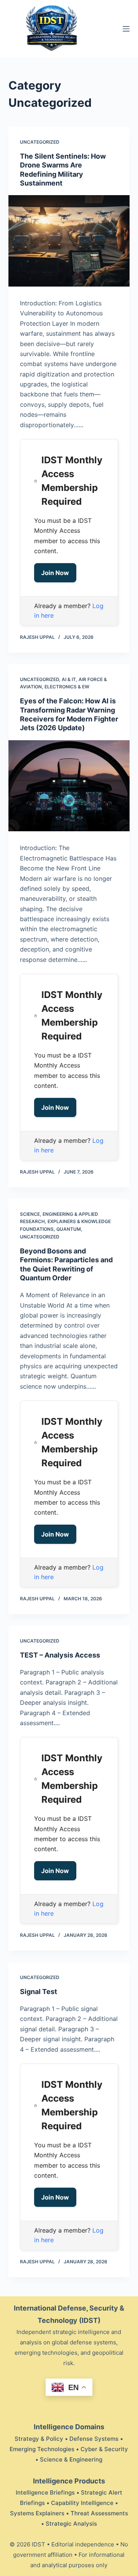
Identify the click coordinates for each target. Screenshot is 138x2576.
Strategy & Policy (39, 2439)
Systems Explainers (37, 2513)
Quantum (69, 1229)
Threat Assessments (99, 2513)
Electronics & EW (67, 687)
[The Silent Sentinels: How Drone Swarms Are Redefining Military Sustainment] (69, 241)
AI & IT (69, 679)
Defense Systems (94, 2439)
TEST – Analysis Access (60, 1655)
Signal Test (39, 1992)
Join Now (55, 573)
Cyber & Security (104, 2449)
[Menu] (126, 29)
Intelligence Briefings (45, 2492)
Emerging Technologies (42, 2449)
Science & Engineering (71, 2459)
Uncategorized (40, 142)
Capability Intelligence (82, 2503)
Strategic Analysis (71, 2524)
